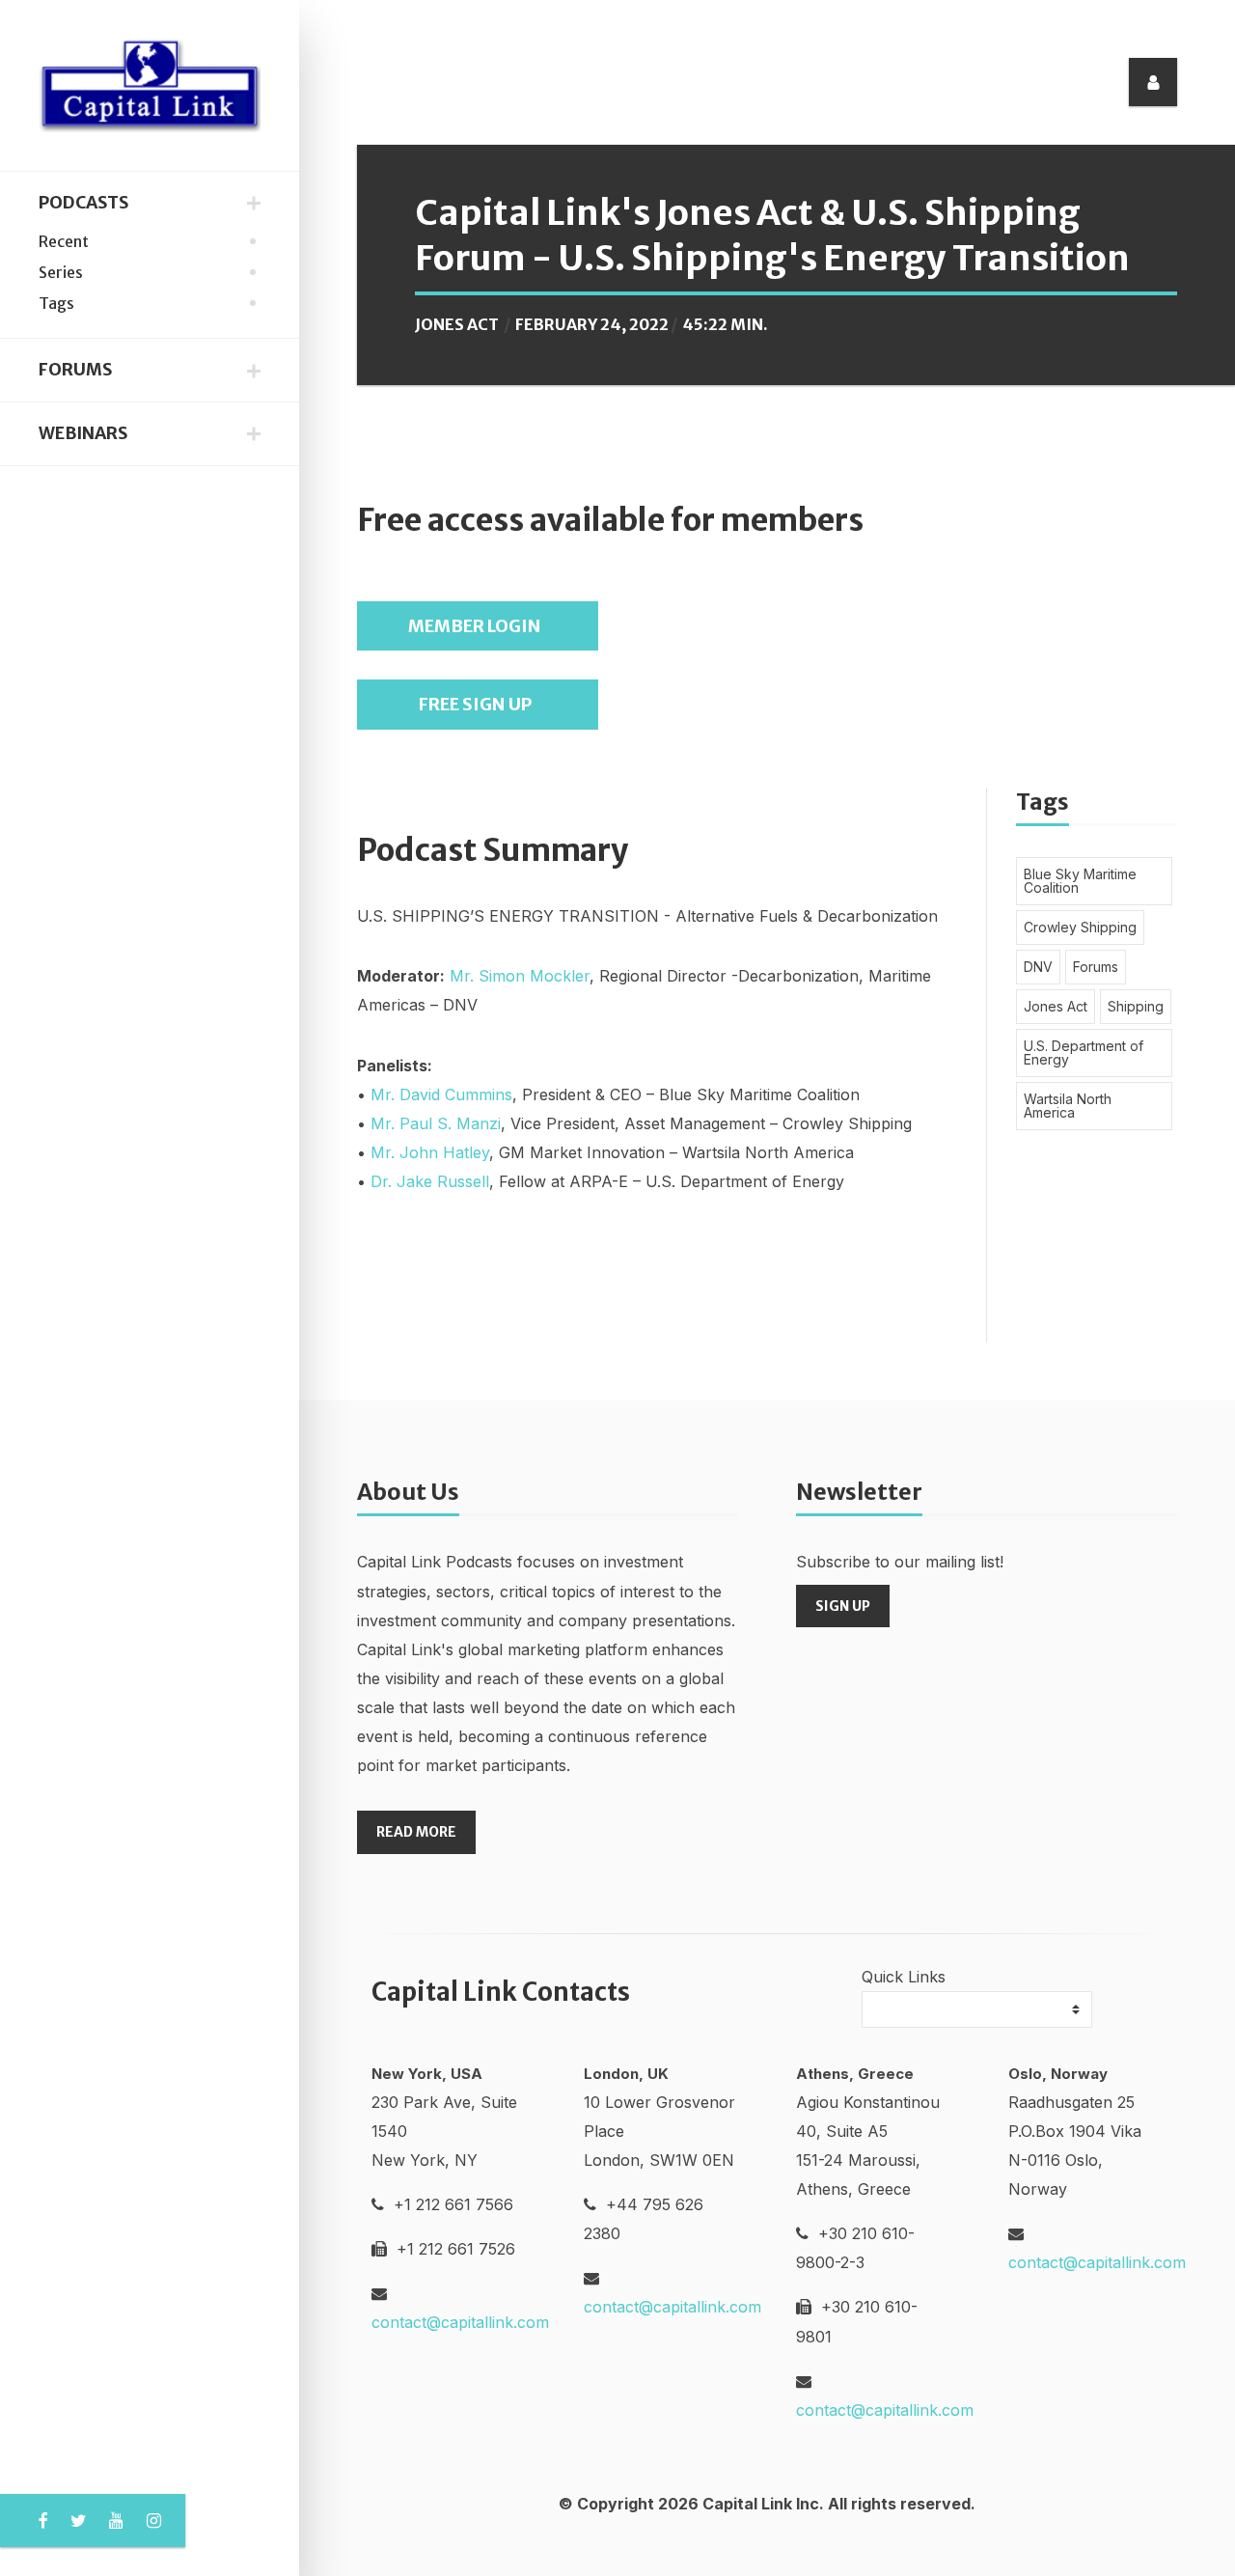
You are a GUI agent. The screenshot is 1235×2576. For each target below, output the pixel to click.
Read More (416, 1832)
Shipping (1136, 1006)
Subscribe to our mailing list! (900, 1562)
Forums (75, 370)
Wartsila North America (1068, 1106)
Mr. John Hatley (430, 1152)
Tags (56, 303)
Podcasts (83, 203)
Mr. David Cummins (441, 1094)
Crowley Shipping (1080, 927)
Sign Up (843, 1606)
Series (61, 272)
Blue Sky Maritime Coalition (1080, 881)
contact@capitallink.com (460, 2322)
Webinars (83, 433)
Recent (64, 241)
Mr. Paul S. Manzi (436, 1123)
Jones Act (457, 324)
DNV (1038, 967)
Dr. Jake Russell (430, 1181)
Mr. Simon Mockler (520, 976)
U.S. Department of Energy (1084, 1053)
